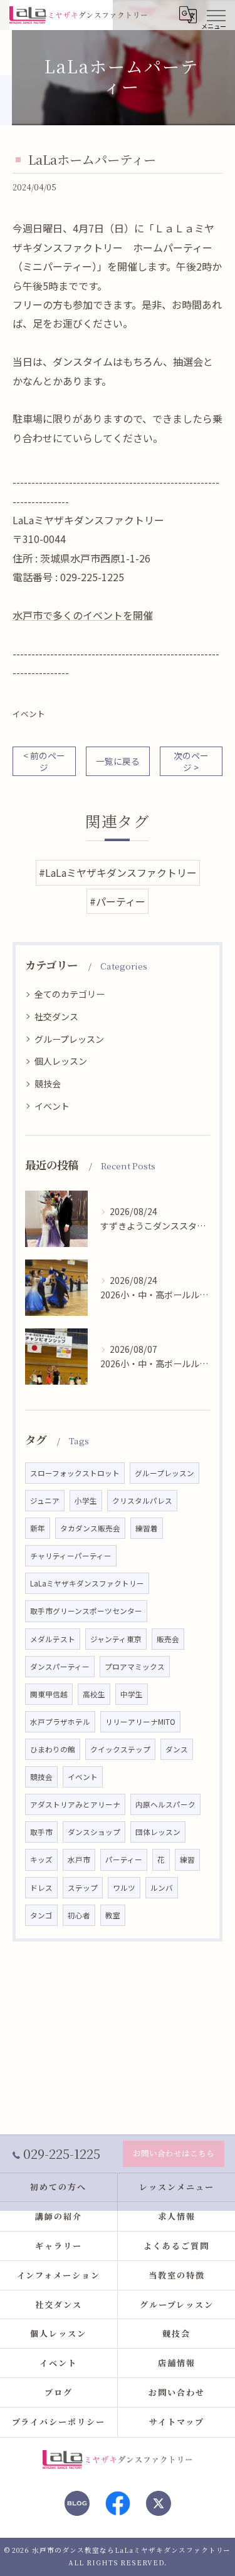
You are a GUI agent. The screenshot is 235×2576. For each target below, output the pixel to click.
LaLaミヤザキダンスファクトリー (87, 1583)
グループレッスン (69, 1039)
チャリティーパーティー (71, 1556)
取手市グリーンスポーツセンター (86, 1611)
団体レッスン (158, 1832)
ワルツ (124, 1888)
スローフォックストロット (75, 1473)
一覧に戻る (118, 761)
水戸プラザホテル (60, 1722)
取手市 (41, 1832)
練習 (187, 1860)
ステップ (83, 1888)
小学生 (86, 1501)
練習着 (147, 1528)
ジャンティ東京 (116, 1639)
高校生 (94, 1694)
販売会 (168, 1639)
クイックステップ (120, 1749)
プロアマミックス (135, 1667)
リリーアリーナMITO (140, 1722)
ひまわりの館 (53, 1749)
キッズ (41, 1860)
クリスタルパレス (142, 1501)
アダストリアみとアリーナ (75, 1804)
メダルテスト (53, 1639)
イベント (29, 714)
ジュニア (45, 1501)
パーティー (124, 1860)
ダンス (177, 1749)
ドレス (41, 1888)
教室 (113, 1915)
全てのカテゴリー (70, 994)
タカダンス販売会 (90, 1528)
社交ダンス (56, 1016)
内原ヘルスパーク (165, 1804)
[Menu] (216, 14)
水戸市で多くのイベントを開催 (83, 615)
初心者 (79, 1915)
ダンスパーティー (60, 1667)
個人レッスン (61, 1061)
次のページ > (191, 761)
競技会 (48, 1084)
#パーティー (118, 901)
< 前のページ (44, 761)
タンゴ (41, 1915)
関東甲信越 (49, 1694)
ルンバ (162, 1888)
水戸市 (79, 1860)
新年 (38, 1528)
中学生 (132, 1694)
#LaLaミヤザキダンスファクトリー (118, 872)
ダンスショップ (94, 1832)
